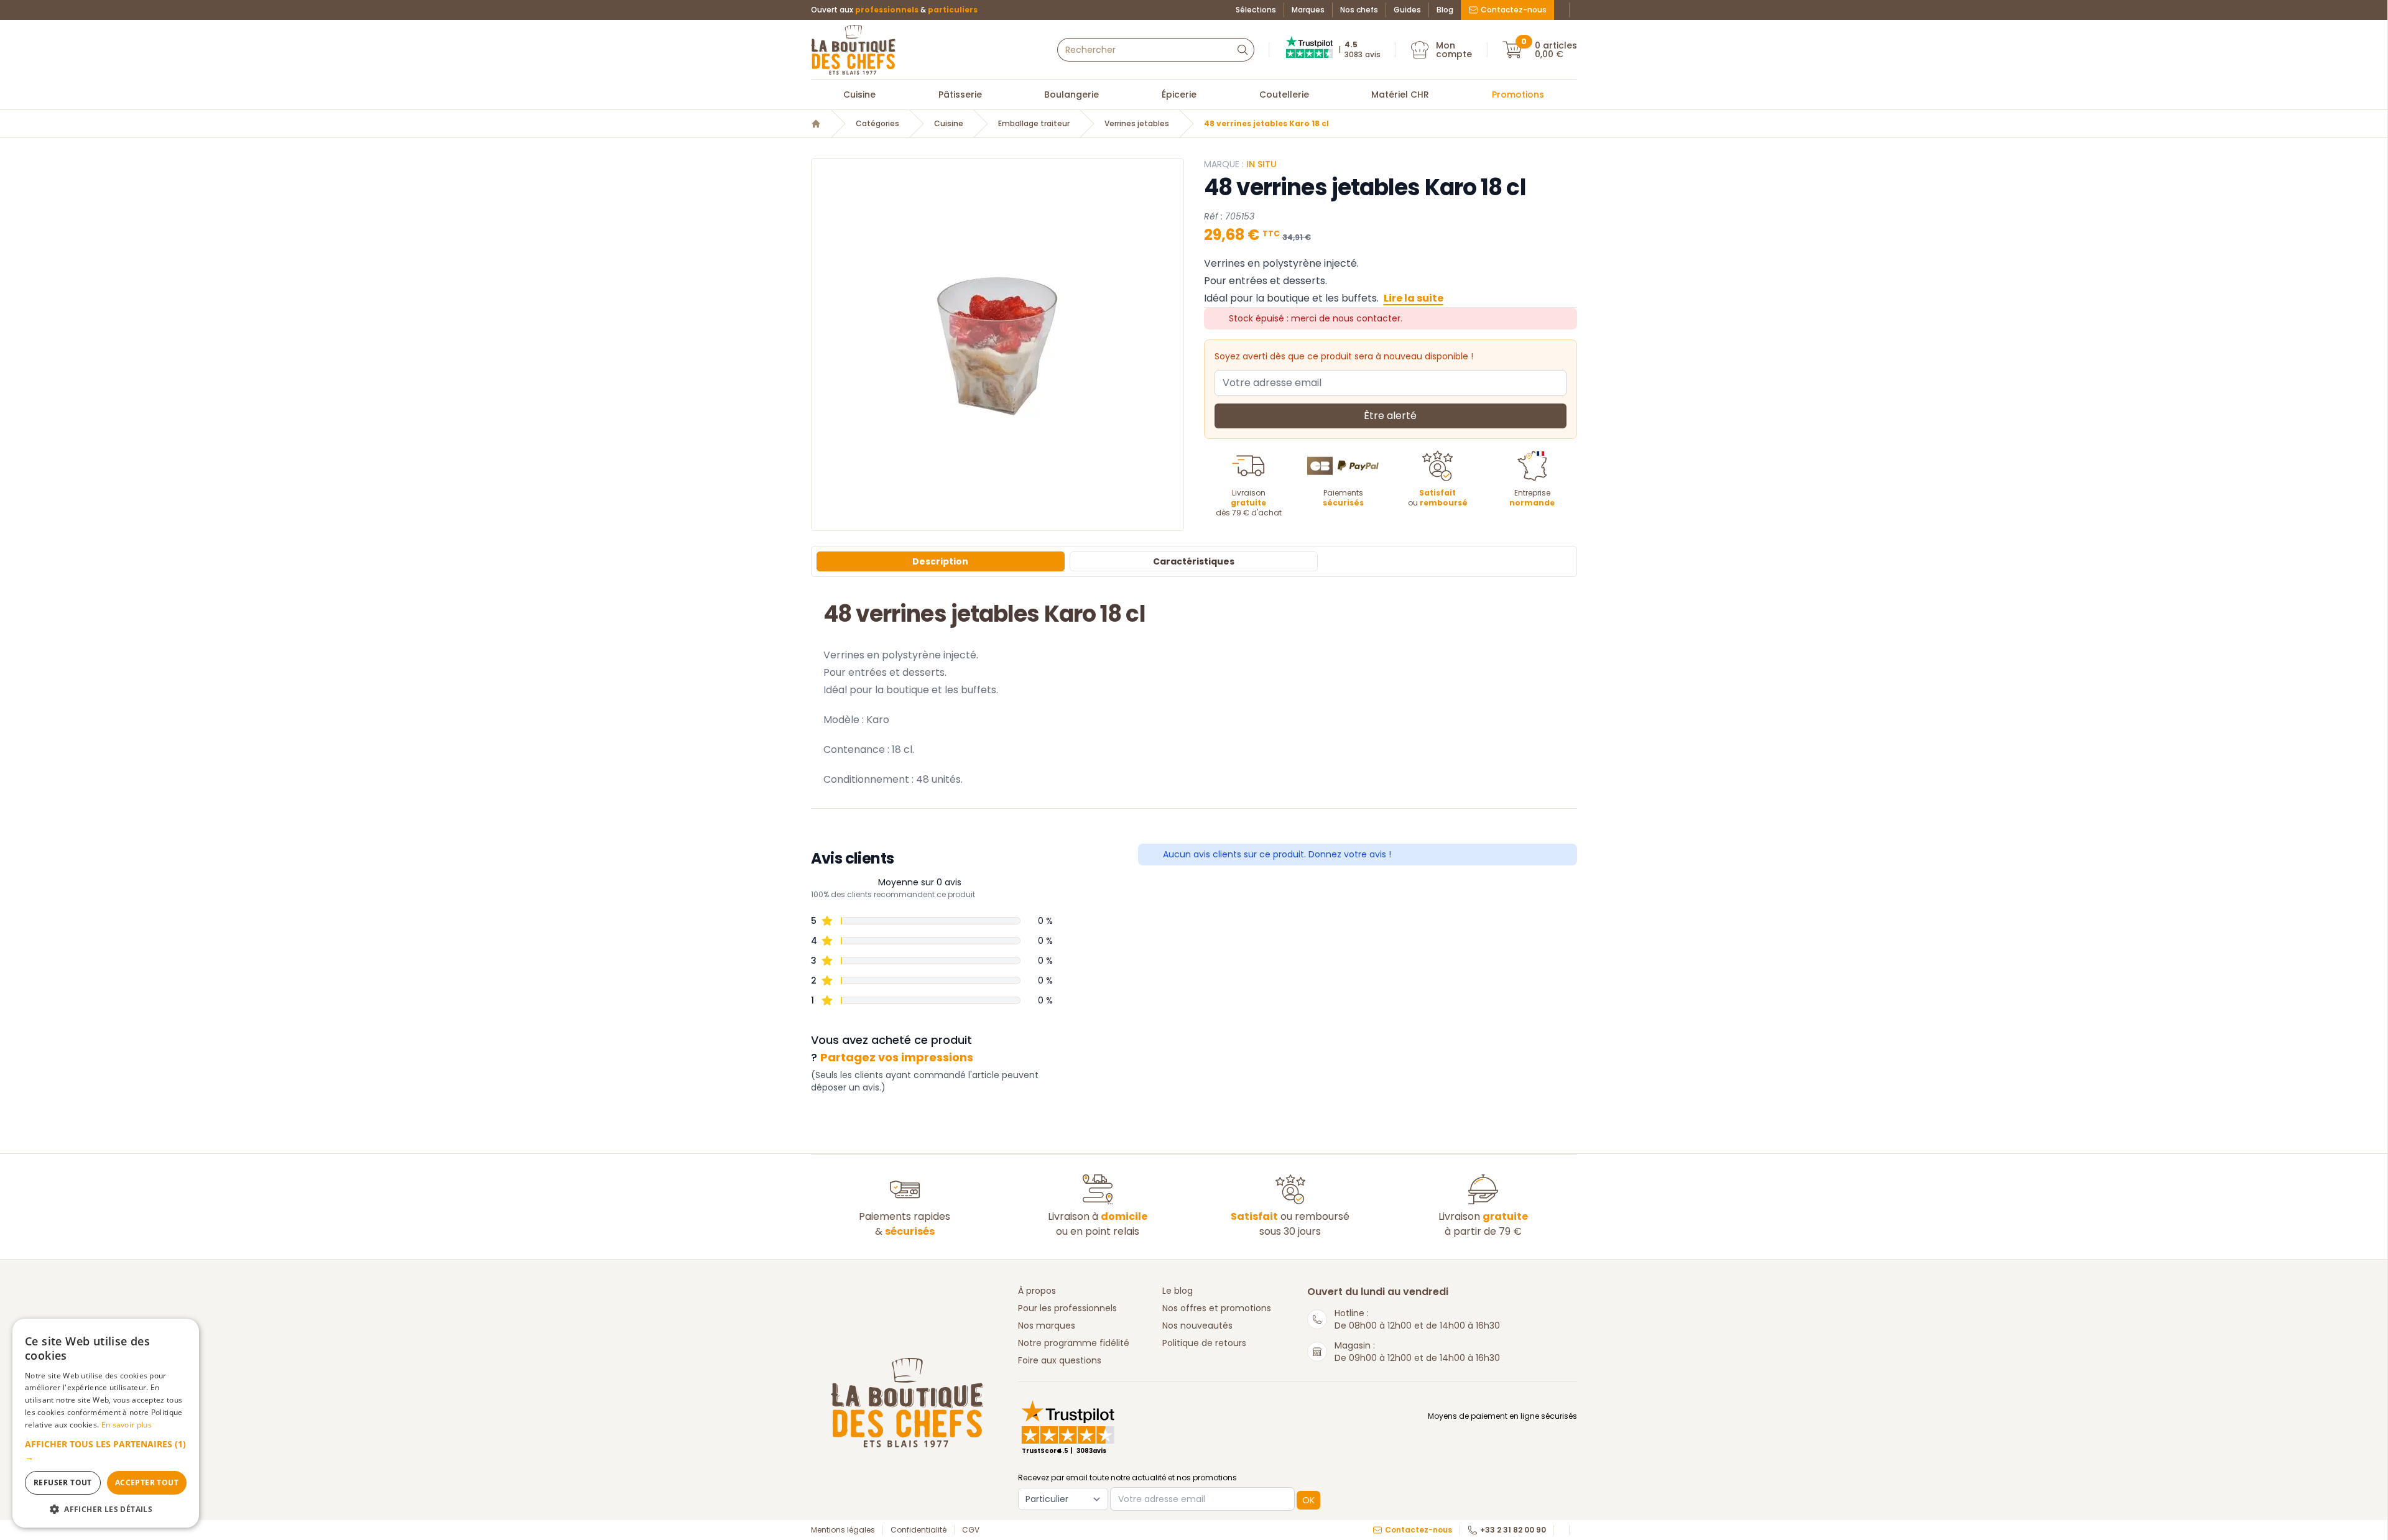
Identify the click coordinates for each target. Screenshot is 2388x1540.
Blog (1445, 10)
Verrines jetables (1137, 124)
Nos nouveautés (1197, 1326)
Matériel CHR (1400, 95)
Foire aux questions (1060, 1360)
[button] (106, 1450)
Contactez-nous (1514, 10)
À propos (1037, 1291)
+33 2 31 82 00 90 (1513, 1530)
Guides (1407, 10)
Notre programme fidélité (1074, 1343)
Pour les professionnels (1067, 1308)
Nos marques (1047, 1326)
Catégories (877, 124)
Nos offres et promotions (1217, 1308)
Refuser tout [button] (63, 1482)
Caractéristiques (1194, 561)
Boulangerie (1071, 95)
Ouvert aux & (894, 10)
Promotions (1518, 95)
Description (940, 561)
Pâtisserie (960, 95)
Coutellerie (1284, 95)
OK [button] (1308, 1500)
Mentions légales (843, 1530)
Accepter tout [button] (147, 1482)
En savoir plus (127, 1425)
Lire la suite (1414, 298)
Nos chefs (1359, 10)
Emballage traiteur (1034, 124)
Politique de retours (1204, 1343)
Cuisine (859, 95)
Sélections (1256, 10)
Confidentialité (919, 1530)
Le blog (1178, 1291)
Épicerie (1179, 95)
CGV (971, 1530)
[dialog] (106, 1423)
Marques (1308, 10)
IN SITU (1261, 164)
